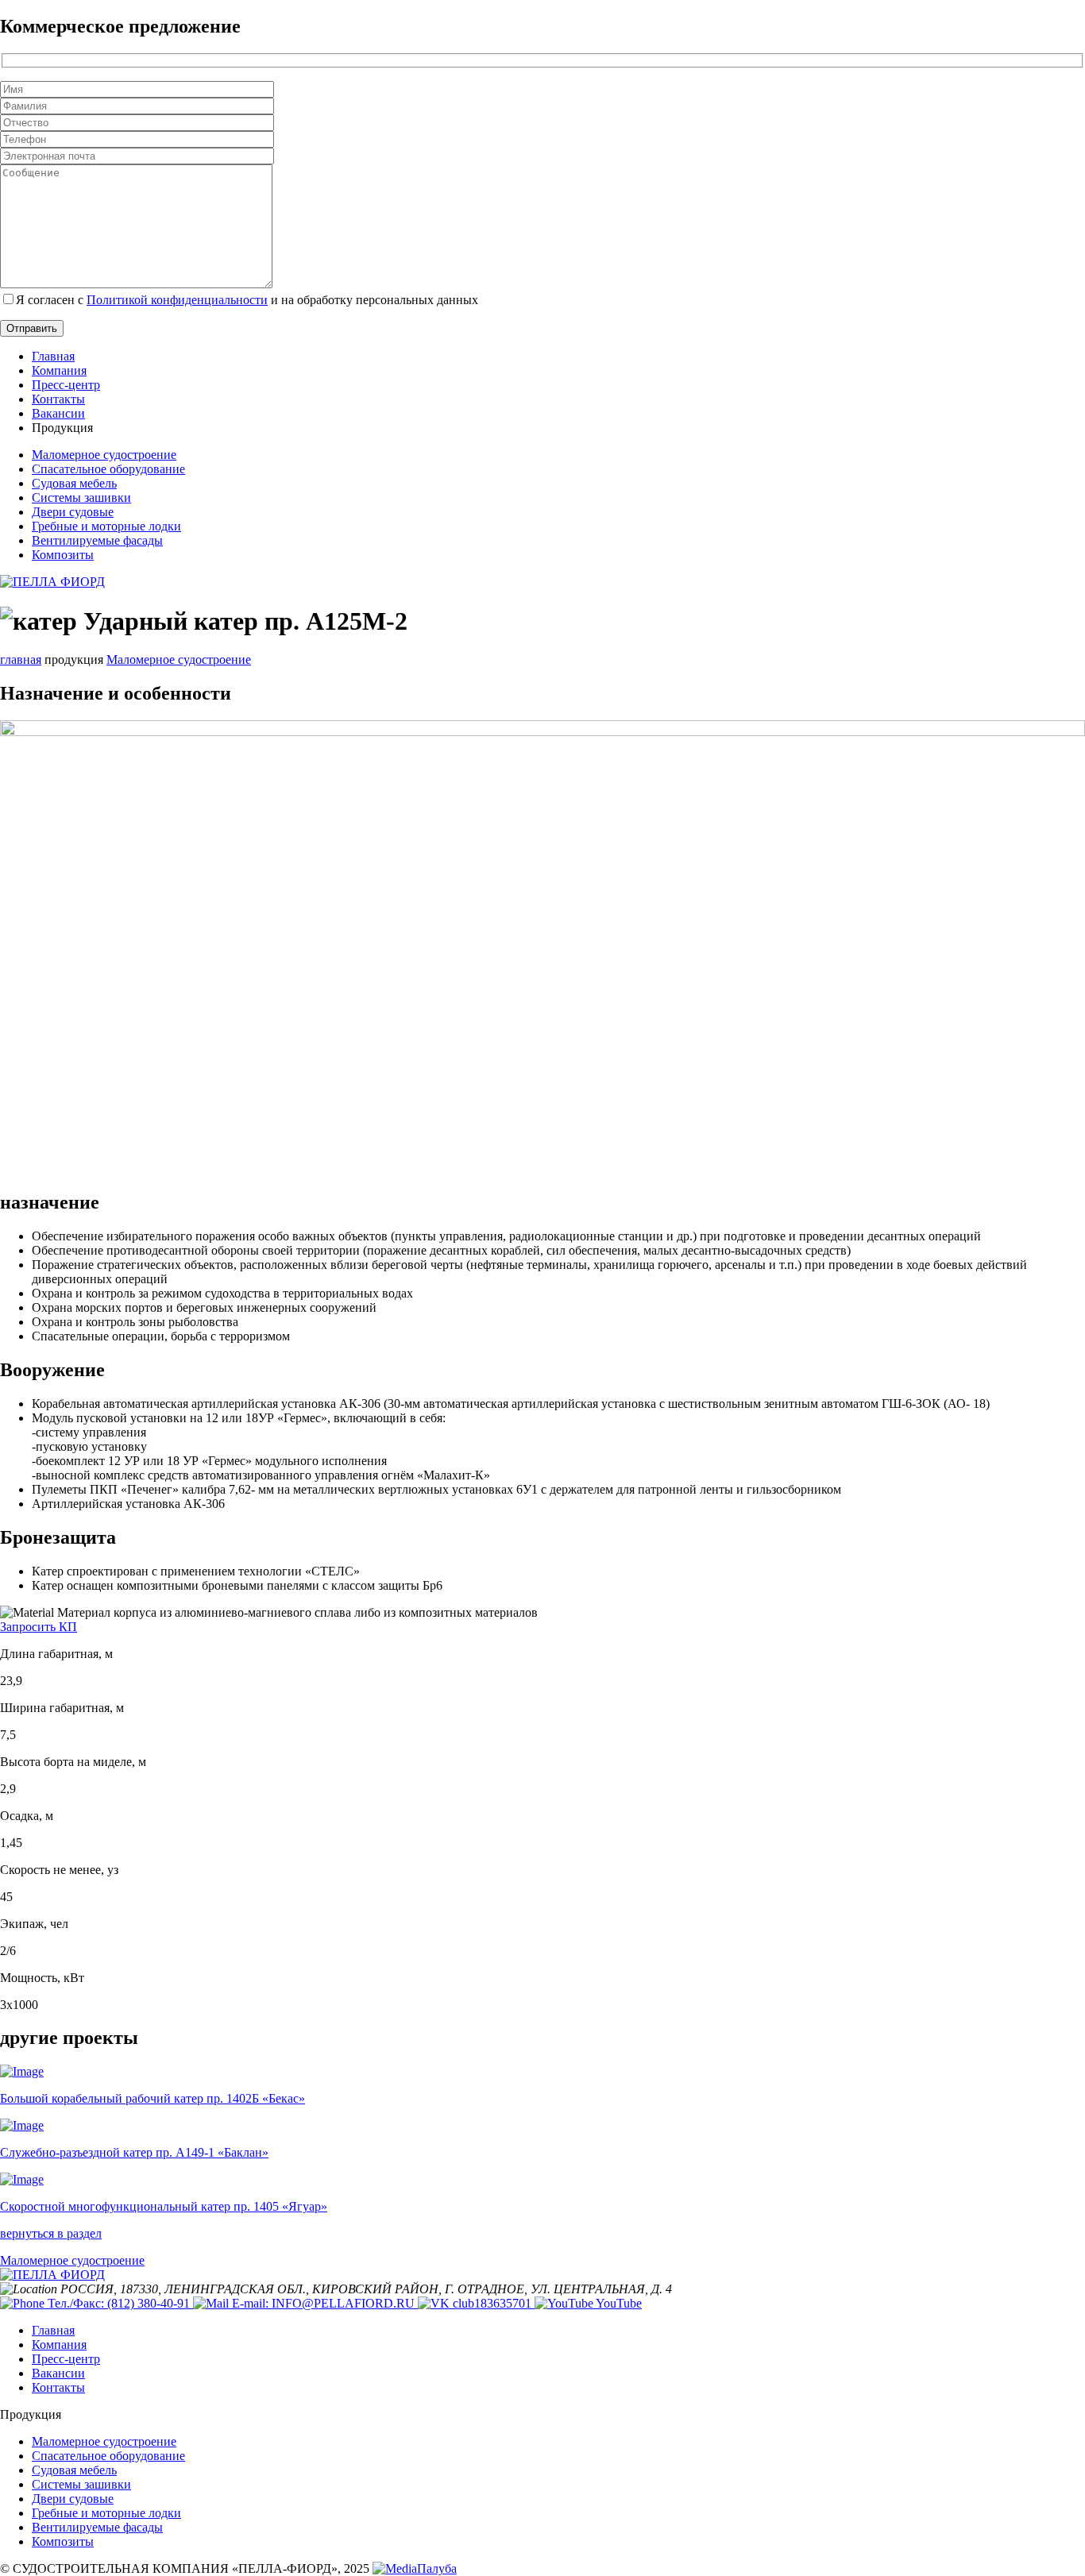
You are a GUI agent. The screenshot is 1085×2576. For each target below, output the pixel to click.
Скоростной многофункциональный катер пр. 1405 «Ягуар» (164, 2206)
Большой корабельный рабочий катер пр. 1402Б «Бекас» (153, 2098)
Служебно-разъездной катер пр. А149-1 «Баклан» (134, 2152)
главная (21, 659)
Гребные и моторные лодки (106, 526)
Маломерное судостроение (104, 455)
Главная (53, 356)
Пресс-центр (66, 385)
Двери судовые (73, 512)
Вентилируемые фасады (97, 540)
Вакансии (58, 413)
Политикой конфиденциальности (177, 300)
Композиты (63, 555)
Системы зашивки (81, 497)
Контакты (58, 399)
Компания (59, 370)
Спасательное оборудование (108, 469)
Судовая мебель (74, 483)
